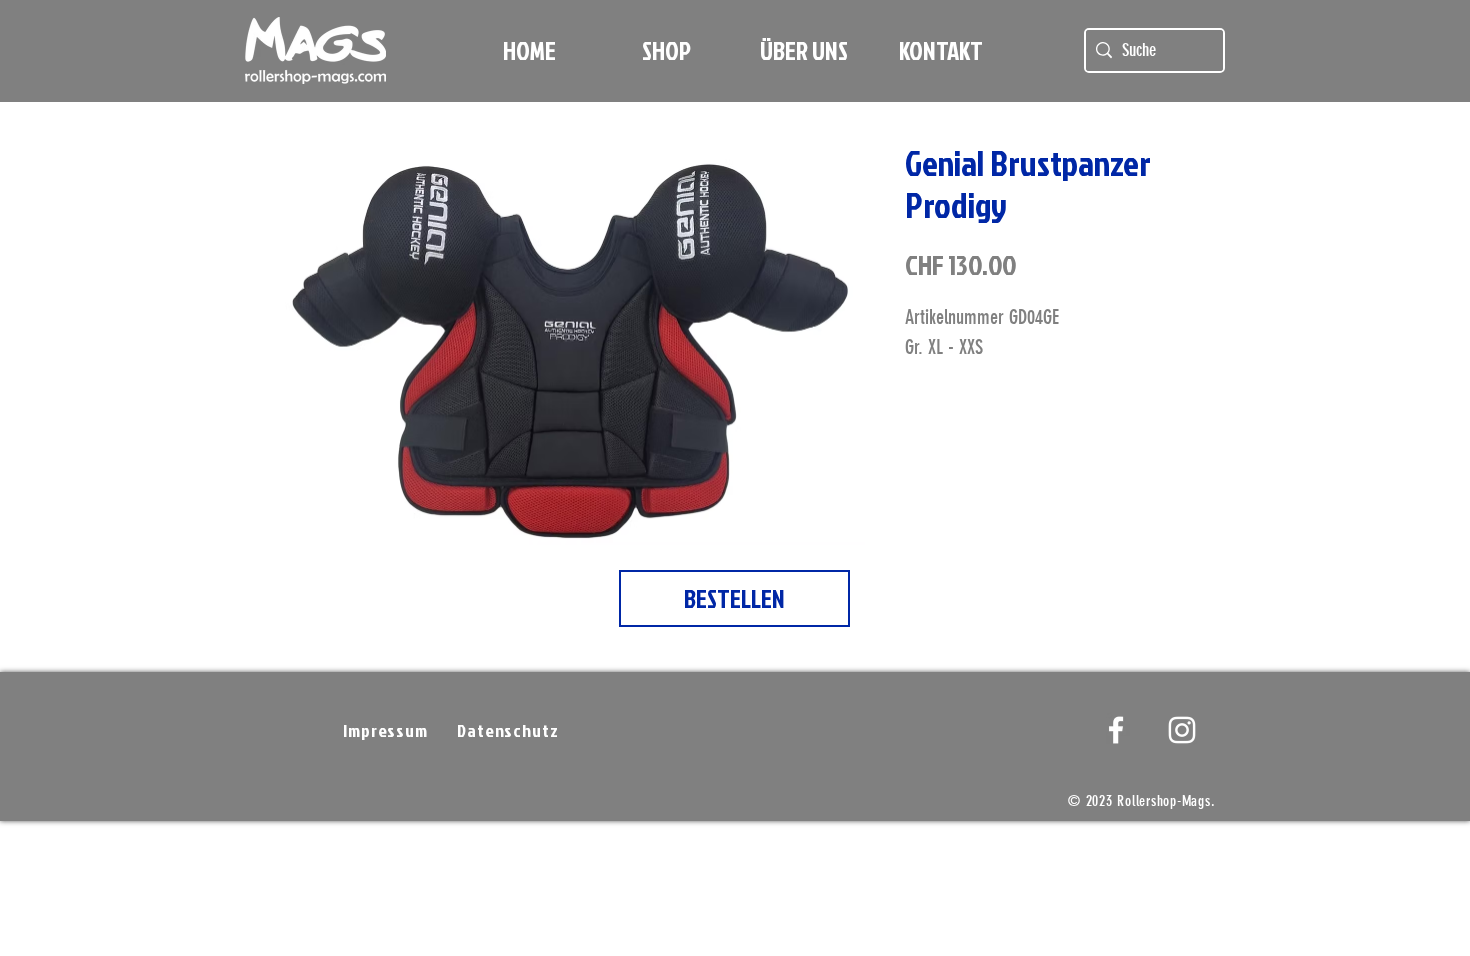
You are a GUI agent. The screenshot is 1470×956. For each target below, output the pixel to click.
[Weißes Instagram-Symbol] (1182, 730)
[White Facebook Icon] (1116, 730)
